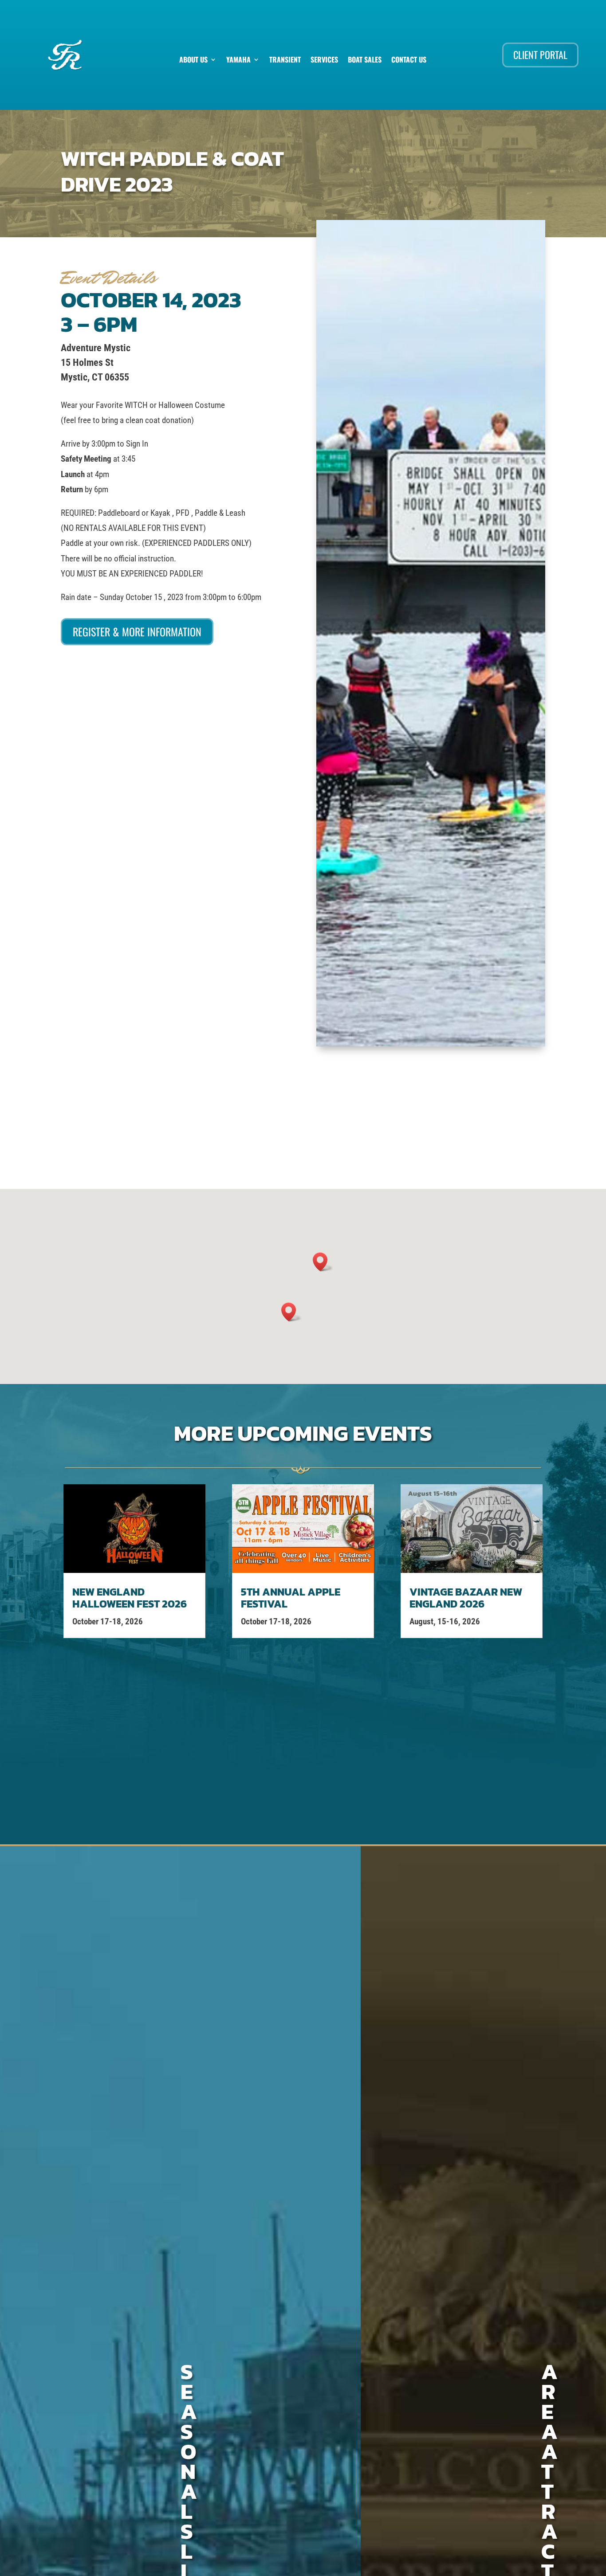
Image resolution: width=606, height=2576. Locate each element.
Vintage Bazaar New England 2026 (466, 1598)
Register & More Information (137, 631)
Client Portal (540, 55)
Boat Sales (365, 61)
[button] (291, 1312)
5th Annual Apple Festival (291, 1598)
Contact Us (409, 61)
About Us (193, 61)
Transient (285, 61)
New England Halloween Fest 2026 (130, 1598)
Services (324, 61)
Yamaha (238, 61)
